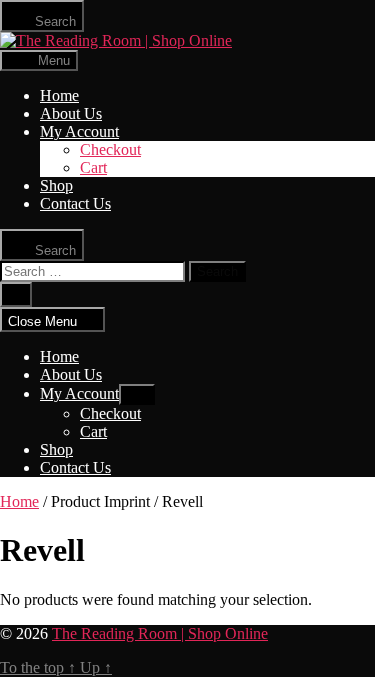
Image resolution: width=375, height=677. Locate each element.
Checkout (110, 149)
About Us (71, 113)
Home (59, 95)
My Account (79, 131)
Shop (56, 185)
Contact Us (75, 203)
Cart (93, 167)
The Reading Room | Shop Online (160, 633)
